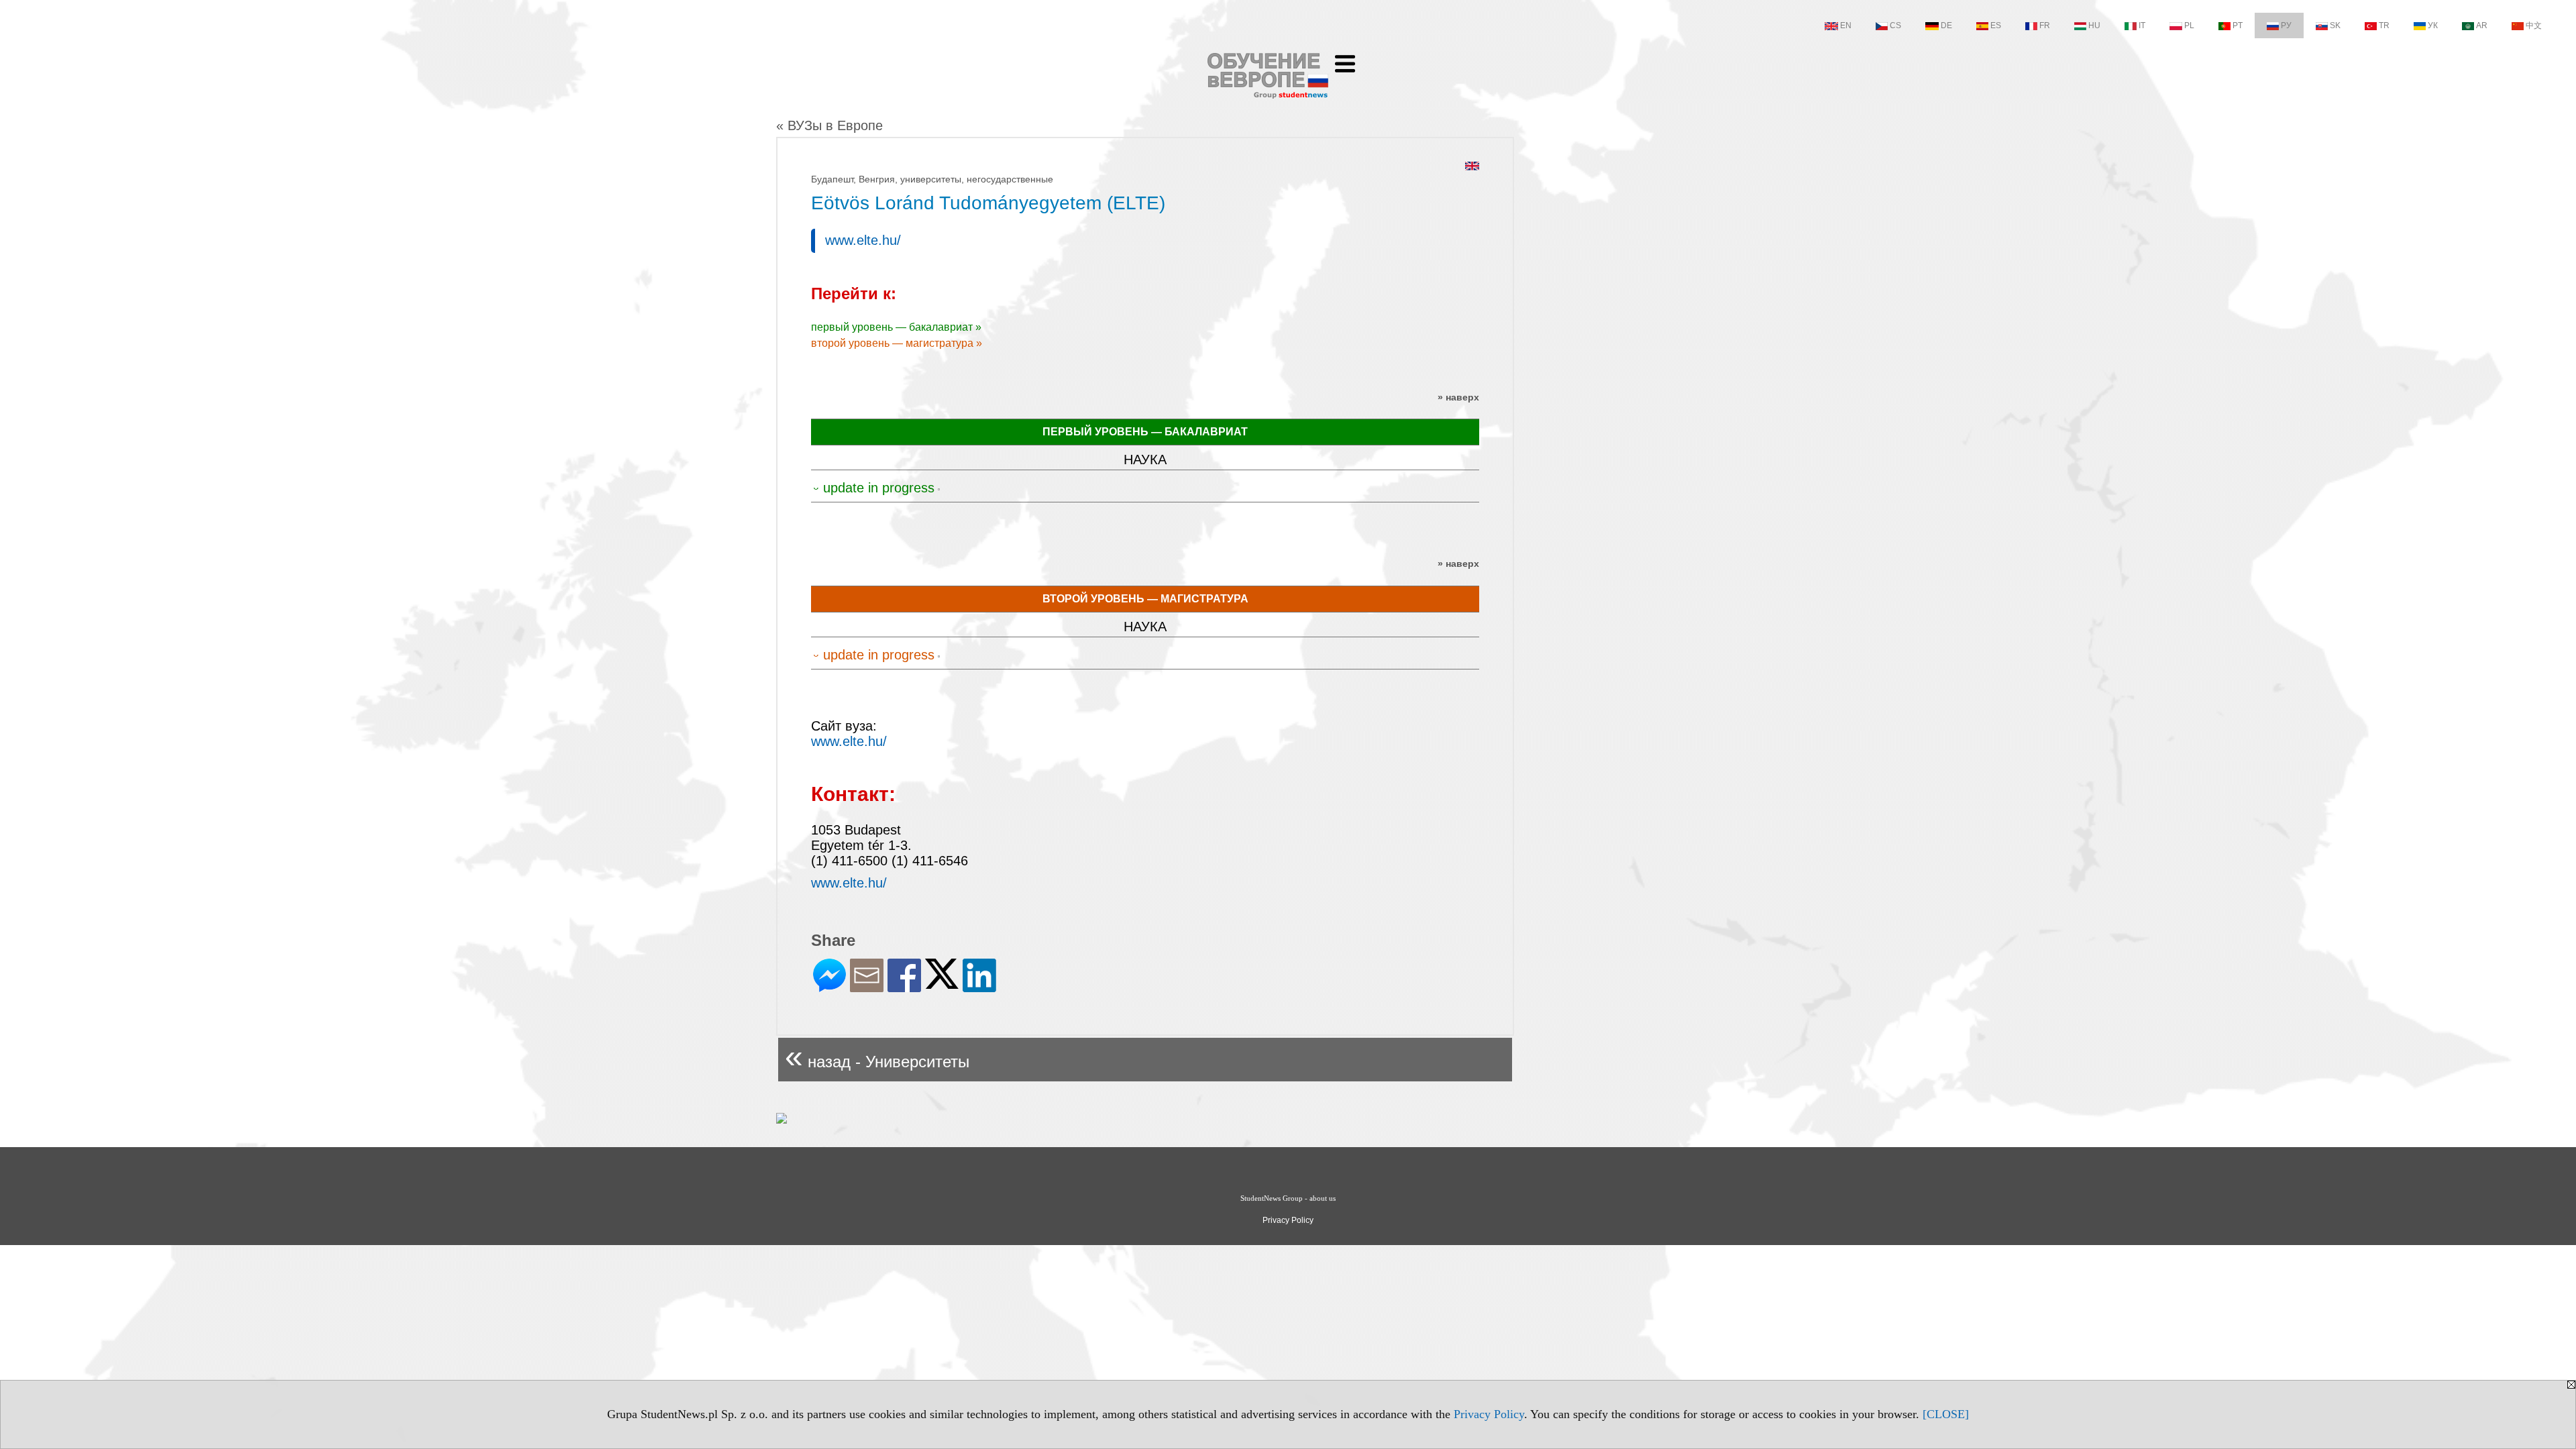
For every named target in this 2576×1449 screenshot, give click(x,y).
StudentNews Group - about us (1288, 1198)
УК (2433, 25)
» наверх (1458, 397)
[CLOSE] (1946, 1414)
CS (1895, 25)
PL (2189, 25)
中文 (2534, 25)
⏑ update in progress (874, 488)
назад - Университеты (877, 1056)
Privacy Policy (1489, 1414)
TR (2384, 25)
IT (2142, 25)
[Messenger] (829, 986)
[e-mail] (867, 986)
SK (2335, 25)
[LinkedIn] (979, 986)
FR (2045, 25)
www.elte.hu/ (863, 240)
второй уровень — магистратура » (897, 343)
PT (2238, 25)
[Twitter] (942, 983)
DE (1946, 25)
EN (1846, 25)
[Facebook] (904, 986)
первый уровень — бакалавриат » (896, 327)
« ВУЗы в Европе (829, 125)
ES (1996, 25)
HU (2094, 25)
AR (2482, 25)
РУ (2286, 25)
